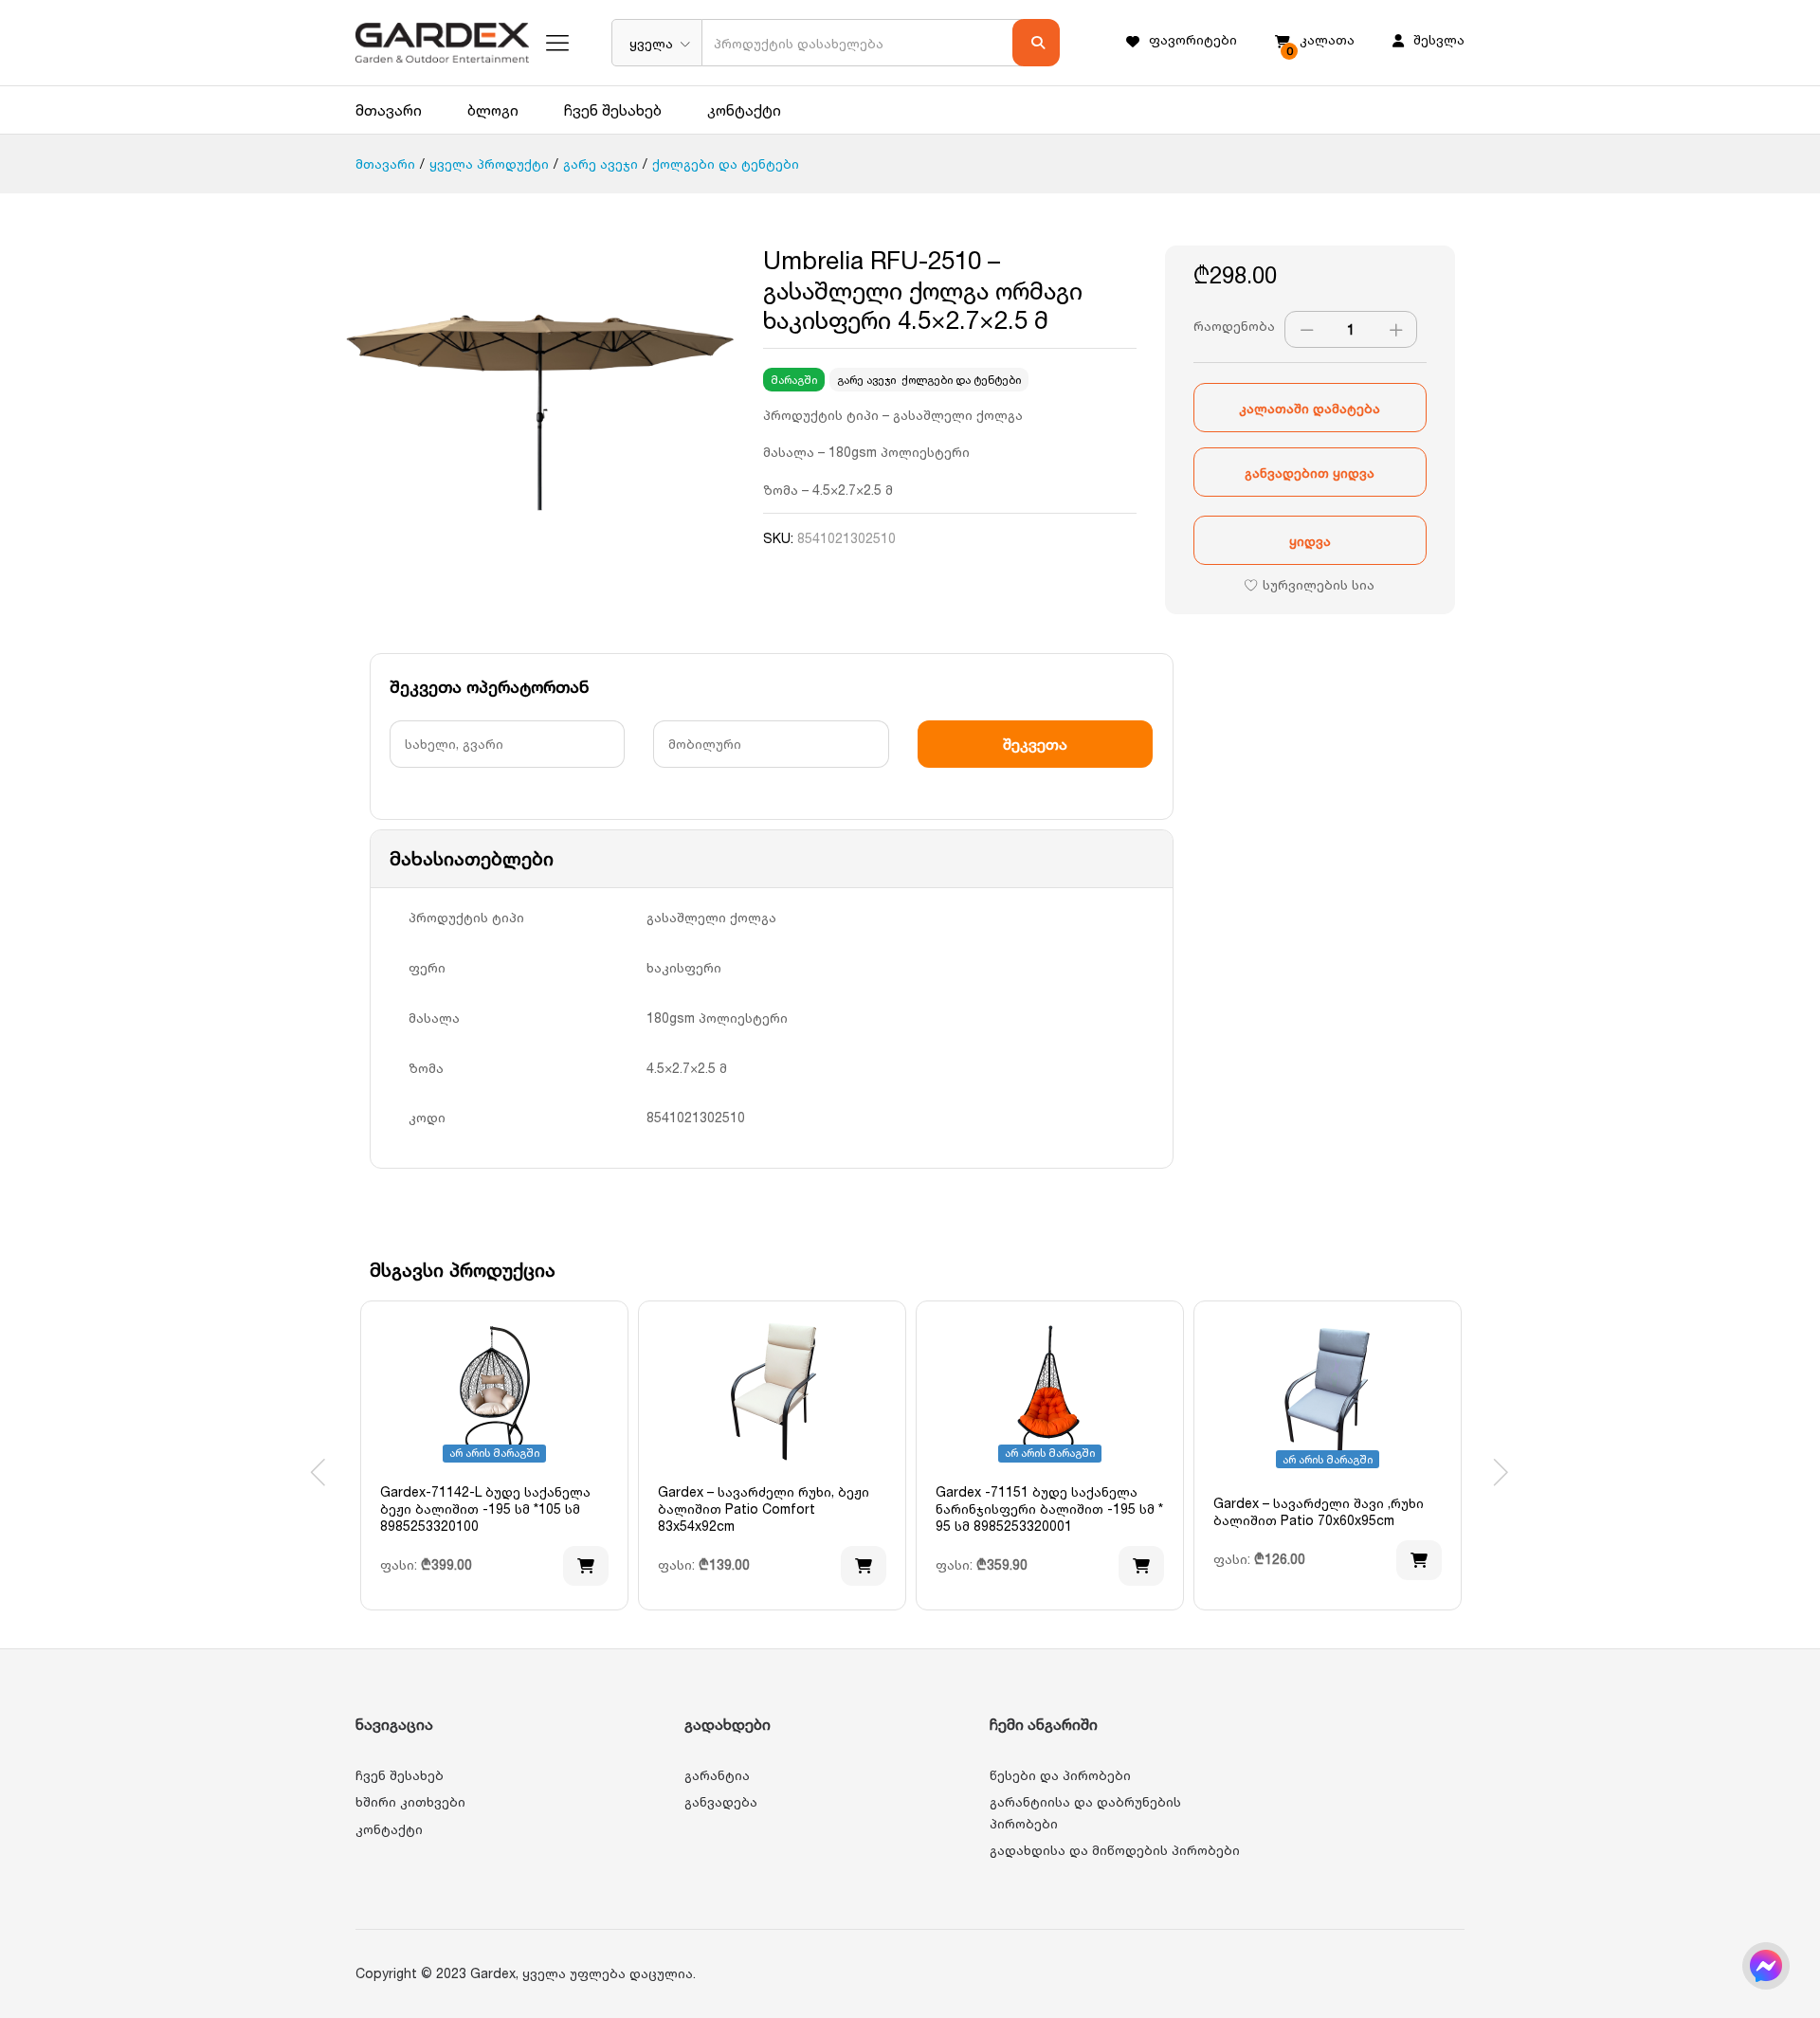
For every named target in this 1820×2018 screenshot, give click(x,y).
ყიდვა (1310, 541)
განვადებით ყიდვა (1310, 473)
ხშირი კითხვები (410, 1801)
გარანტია (717, 1775)
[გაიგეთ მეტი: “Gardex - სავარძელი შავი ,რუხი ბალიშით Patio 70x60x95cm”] (1419, 1560)
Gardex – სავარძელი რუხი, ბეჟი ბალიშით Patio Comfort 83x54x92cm (764, 1509)
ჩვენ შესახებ (613, 110)
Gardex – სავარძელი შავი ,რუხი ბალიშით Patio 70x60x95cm (1319, 1511)
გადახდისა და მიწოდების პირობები (1115, 1850)
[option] (494, 1470)
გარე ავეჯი (866, 380)
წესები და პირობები (1060, 1775)
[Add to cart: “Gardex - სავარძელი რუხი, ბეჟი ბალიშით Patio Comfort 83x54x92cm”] (864, 1566)
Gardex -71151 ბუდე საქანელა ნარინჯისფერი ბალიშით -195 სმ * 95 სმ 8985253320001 (1049, 1509)
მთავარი (389, 110)
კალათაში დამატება (1310, 408)
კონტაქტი (744, 110)
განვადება (721, 1801)
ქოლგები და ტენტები (961, 380)
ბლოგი (493, 110)
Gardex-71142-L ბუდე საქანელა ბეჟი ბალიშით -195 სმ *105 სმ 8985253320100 (485, 1509)
